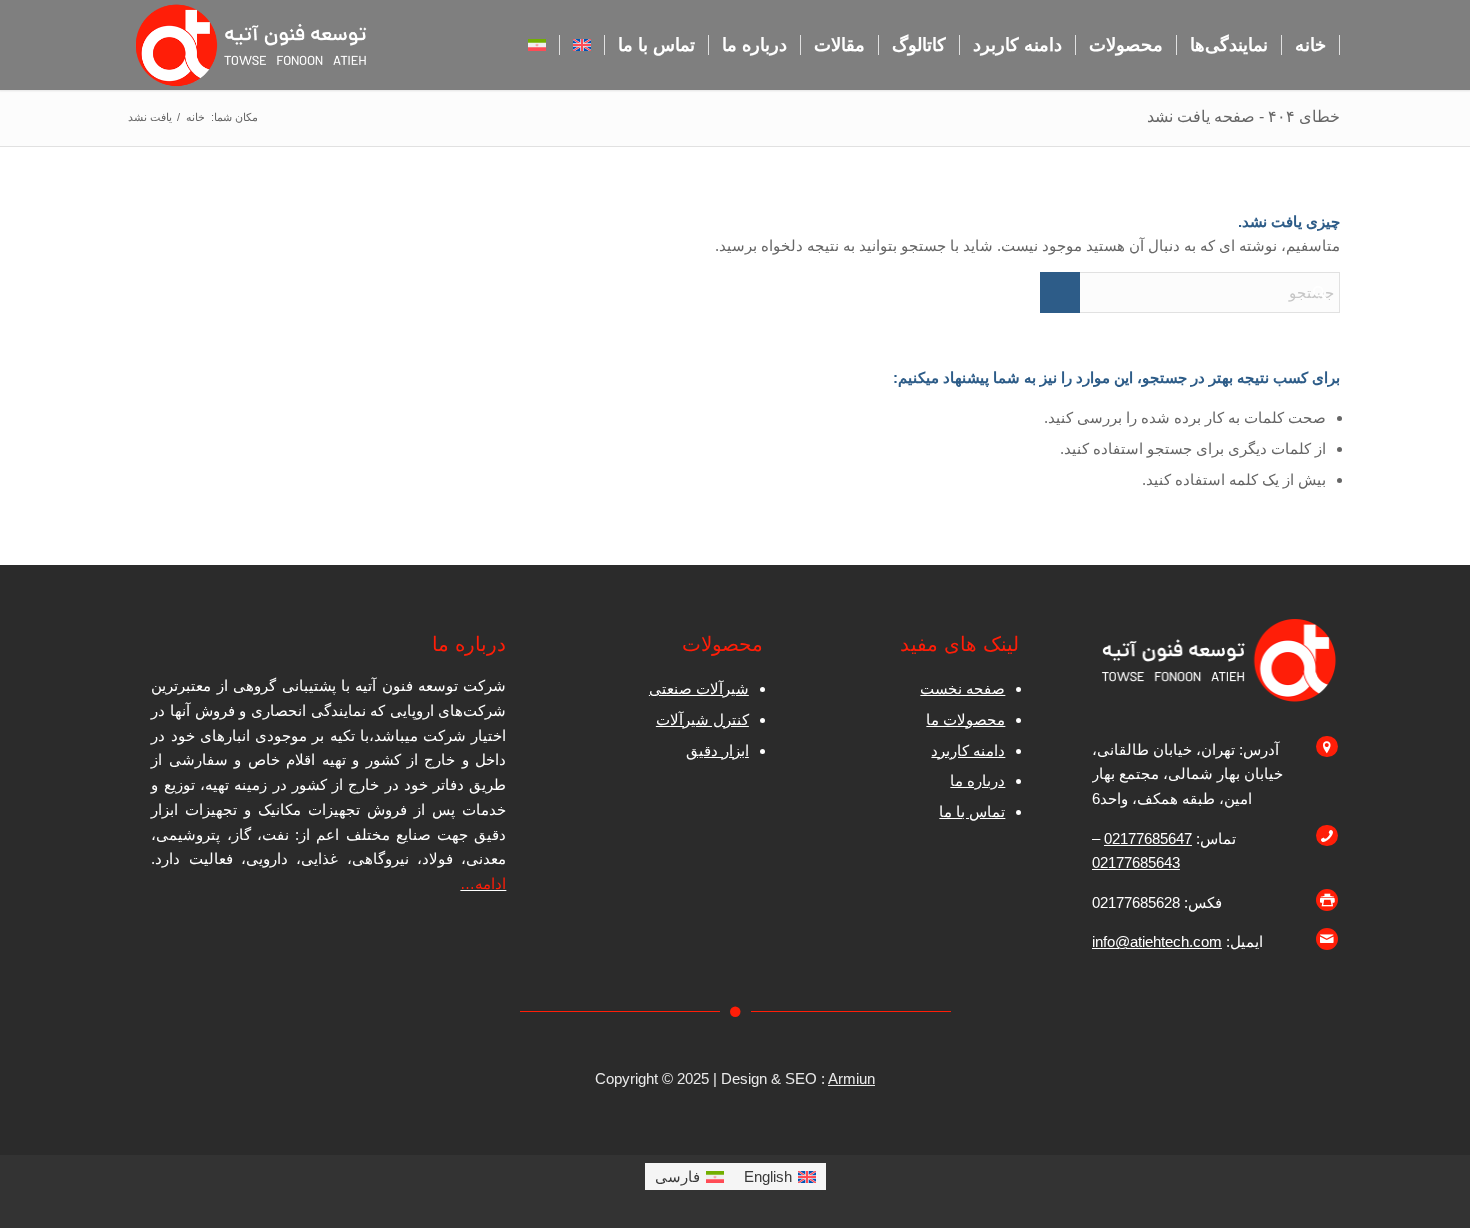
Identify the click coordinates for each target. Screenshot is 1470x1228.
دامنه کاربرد (968, 750)
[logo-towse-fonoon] (253, 45)
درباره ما (977, 780)
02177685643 (1136, 862)
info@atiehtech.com (1157, 941)
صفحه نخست (962, 688)
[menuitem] (1311, 45)
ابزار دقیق (717, 750)
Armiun (851, 1078)
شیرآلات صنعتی (699, 688)
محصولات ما (965, 719)
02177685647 (1148, 838)
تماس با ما (972, 811)
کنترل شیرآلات (702, 719)
